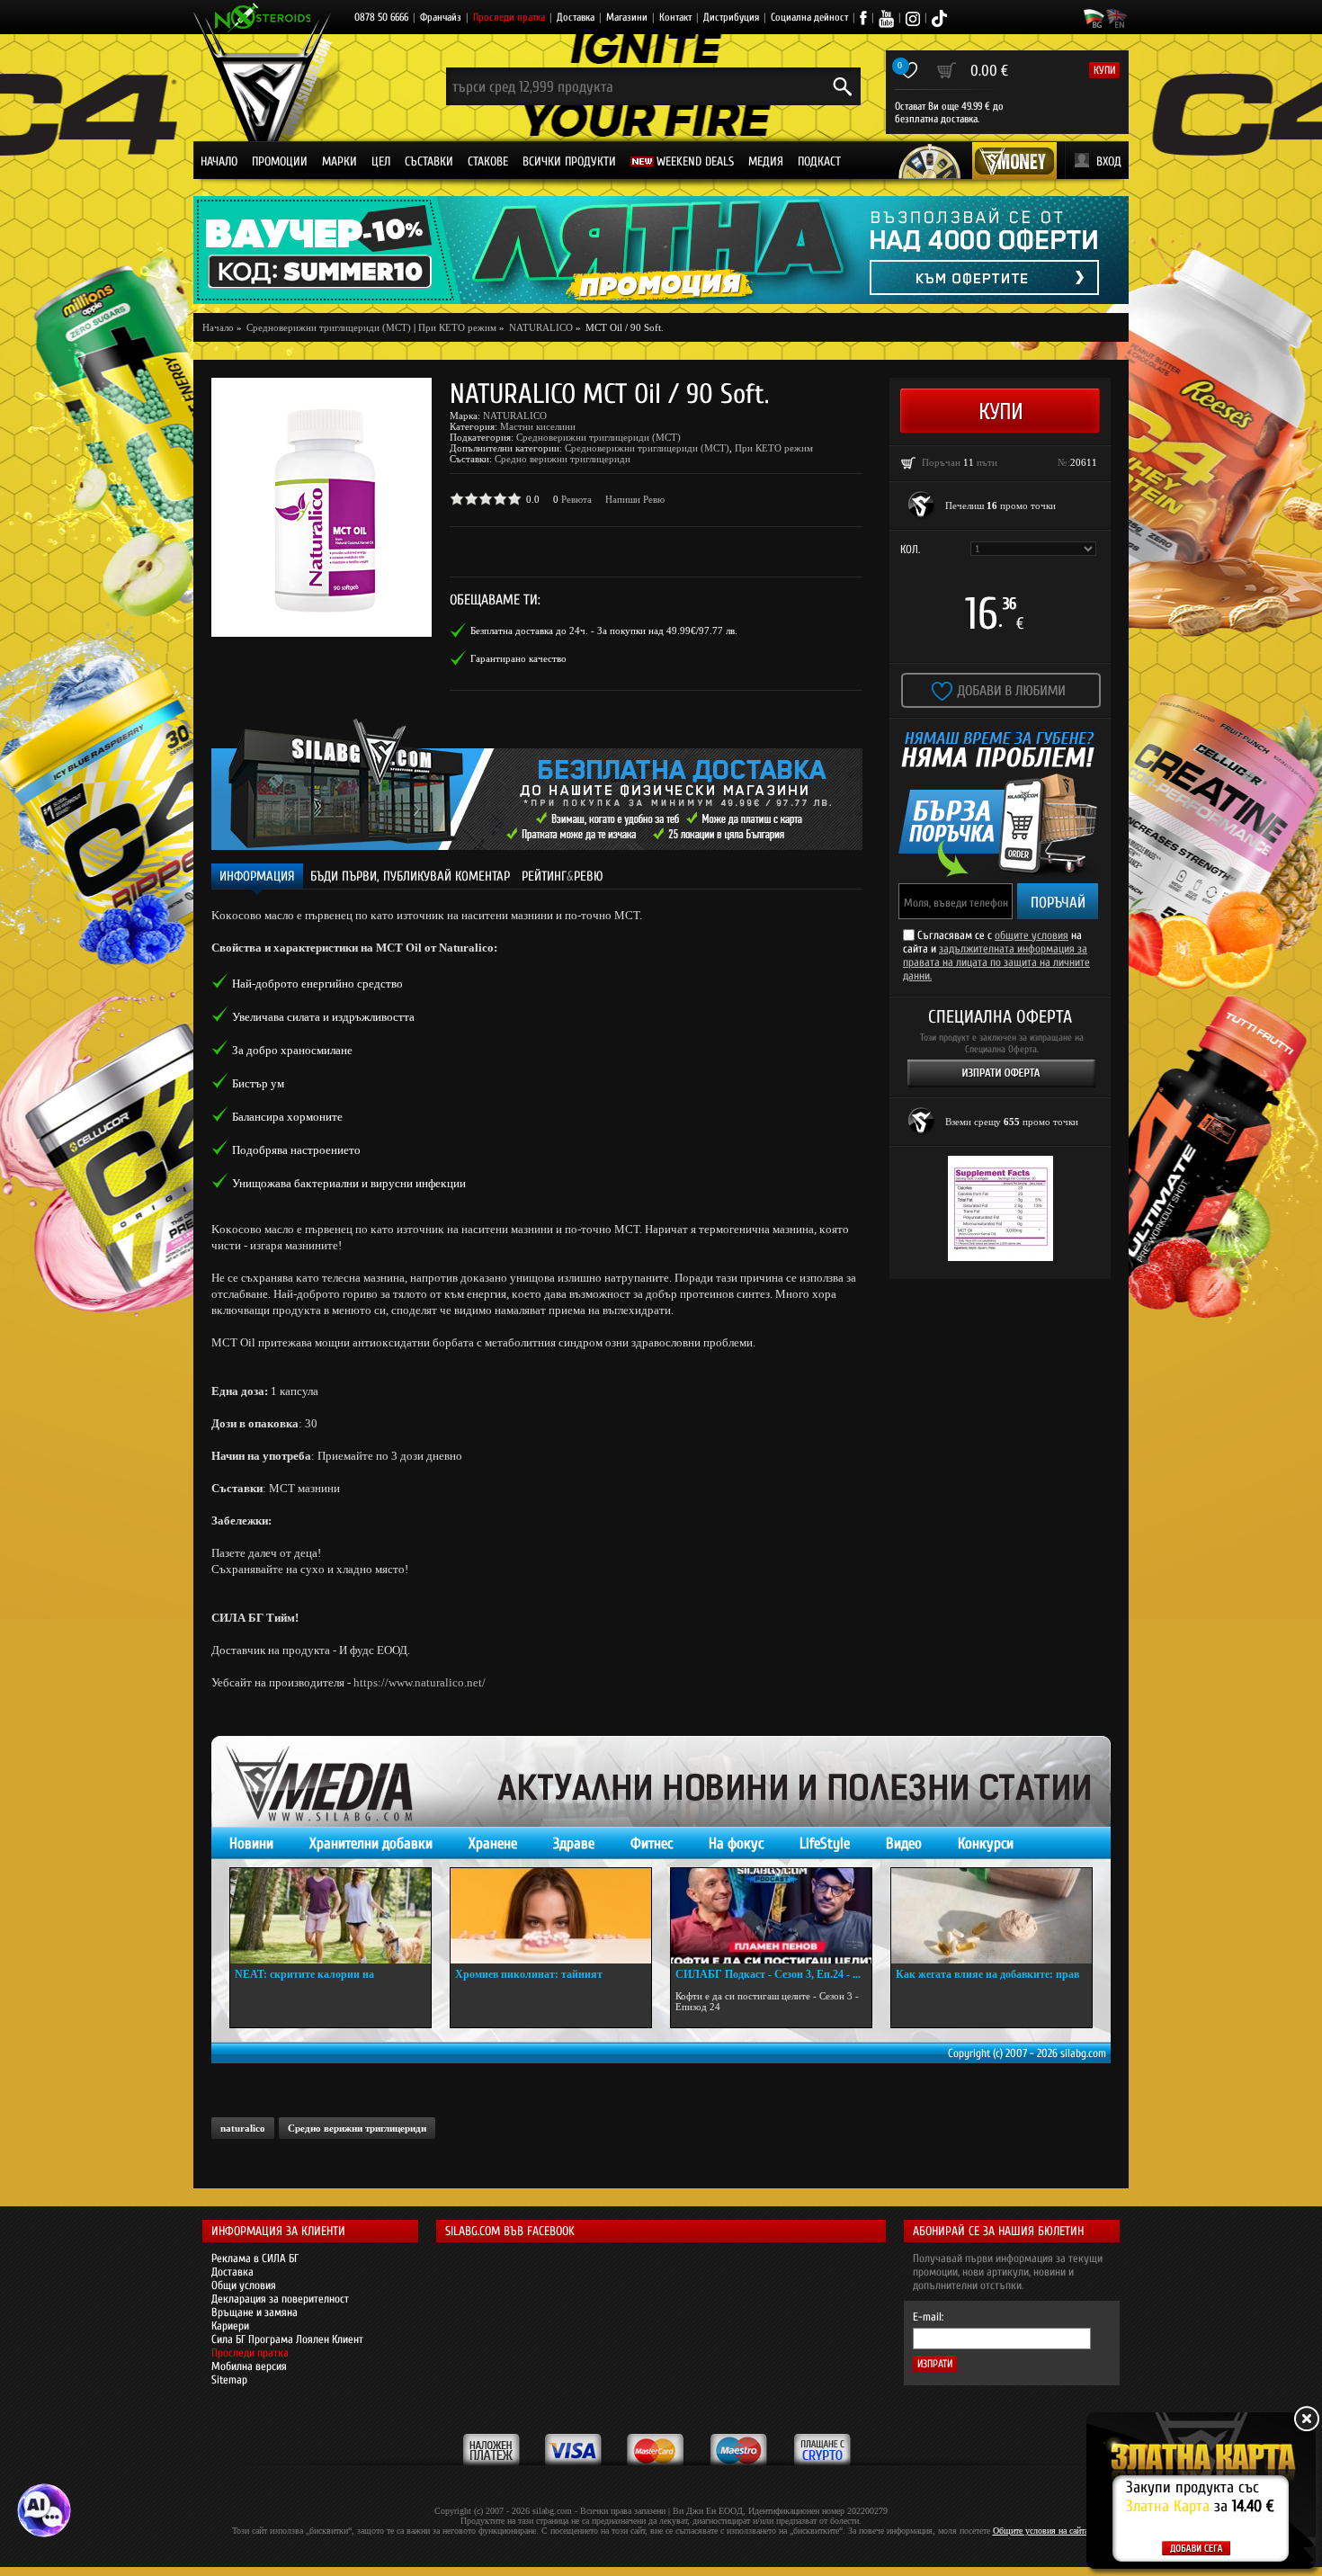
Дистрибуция (731, 17)
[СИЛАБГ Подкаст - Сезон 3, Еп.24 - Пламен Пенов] (771, 1916)
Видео (904, 1843)
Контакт (675, 17)
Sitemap (229, 2379)
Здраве (574, 1843)
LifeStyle (825, 1843)
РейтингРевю (563, 877)
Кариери (230, 2326)
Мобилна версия (249, 2366)
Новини (251, 1843)
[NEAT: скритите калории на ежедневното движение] (330, 1916)
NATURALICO (515, 416)
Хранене (493, 1843)
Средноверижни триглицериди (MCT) (598, 437)
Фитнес (652, 1843)
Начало (219, 161)
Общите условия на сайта (1041, 2531)
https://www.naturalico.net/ (420, 1682)
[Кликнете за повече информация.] (922, 505)
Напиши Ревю (635, 499)
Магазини (627, 17)
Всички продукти (569, 161)
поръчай (1058, 903)
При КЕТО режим (457, 327)
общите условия (1032, 935)
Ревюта (576, 499)
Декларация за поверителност (280, 2299)
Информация (257, 877)
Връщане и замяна (255, 2312)
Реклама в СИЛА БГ (255, 2258)
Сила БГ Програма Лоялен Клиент (287, 2339)
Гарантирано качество (518, 658)
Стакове (488, 161)
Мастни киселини (538, 426)
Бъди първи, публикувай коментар (410, 877)
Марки (339, 161)
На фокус (736, 1843)
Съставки (429, 161)
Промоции (280, 161)
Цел (381, 161)
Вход (1109, 161)
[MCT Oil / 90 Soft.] (322, 507)
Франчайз (441, 17)
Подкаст (819, 161)
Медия (766, 161)
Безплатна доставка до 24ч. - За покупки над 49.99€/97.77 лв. (604, 631)
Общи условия (244, 2285)
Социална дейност (809, 17)
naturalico (243, 2128)
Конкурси (986, 1843)
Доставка (576, 17)
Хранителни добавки (371, 1843)
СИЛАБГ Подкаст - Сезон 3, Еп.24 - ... (768, 1974)
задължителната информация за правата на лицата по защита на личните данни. (996, 962)
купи (1104, 70)
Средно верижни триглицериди (563, 459)
